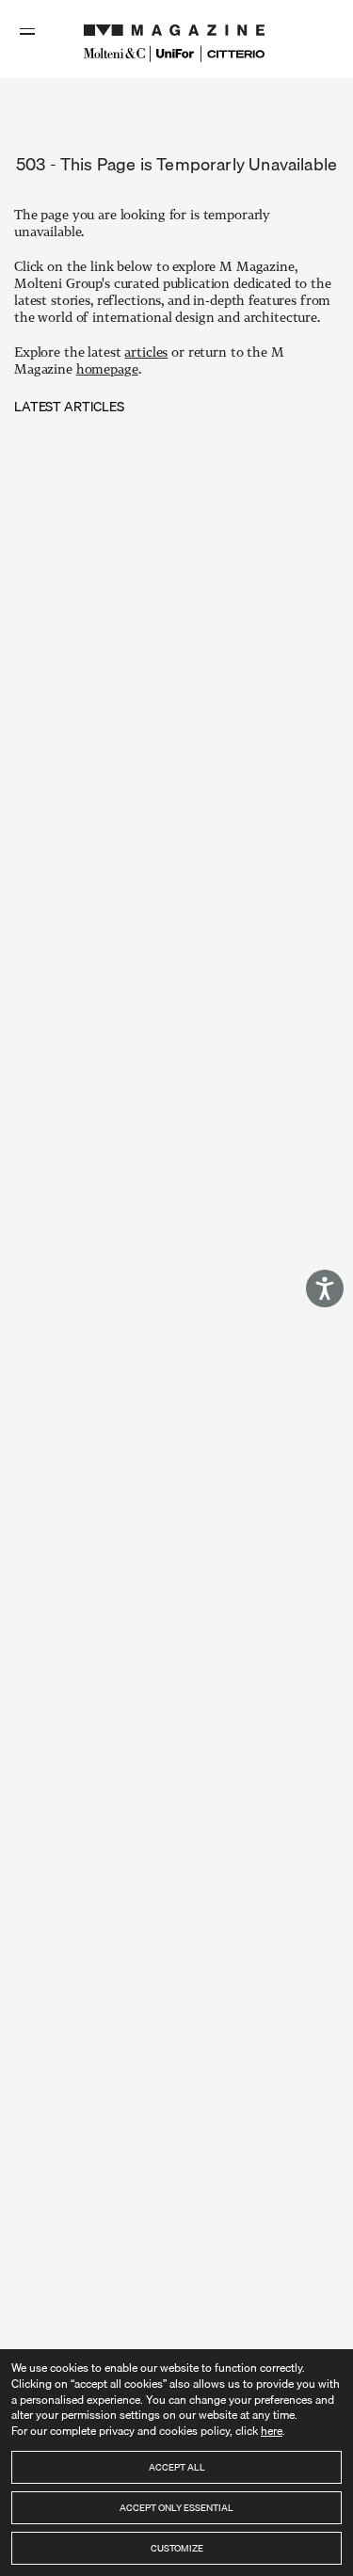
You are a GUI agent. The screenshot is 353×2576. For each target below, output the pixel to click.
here (272, 2431)
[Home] (177, 25)
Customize (177, 2548)
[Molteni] (114, 53)
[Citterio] (236, 54)
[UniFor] (176, 54)
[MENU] (29, 31)
